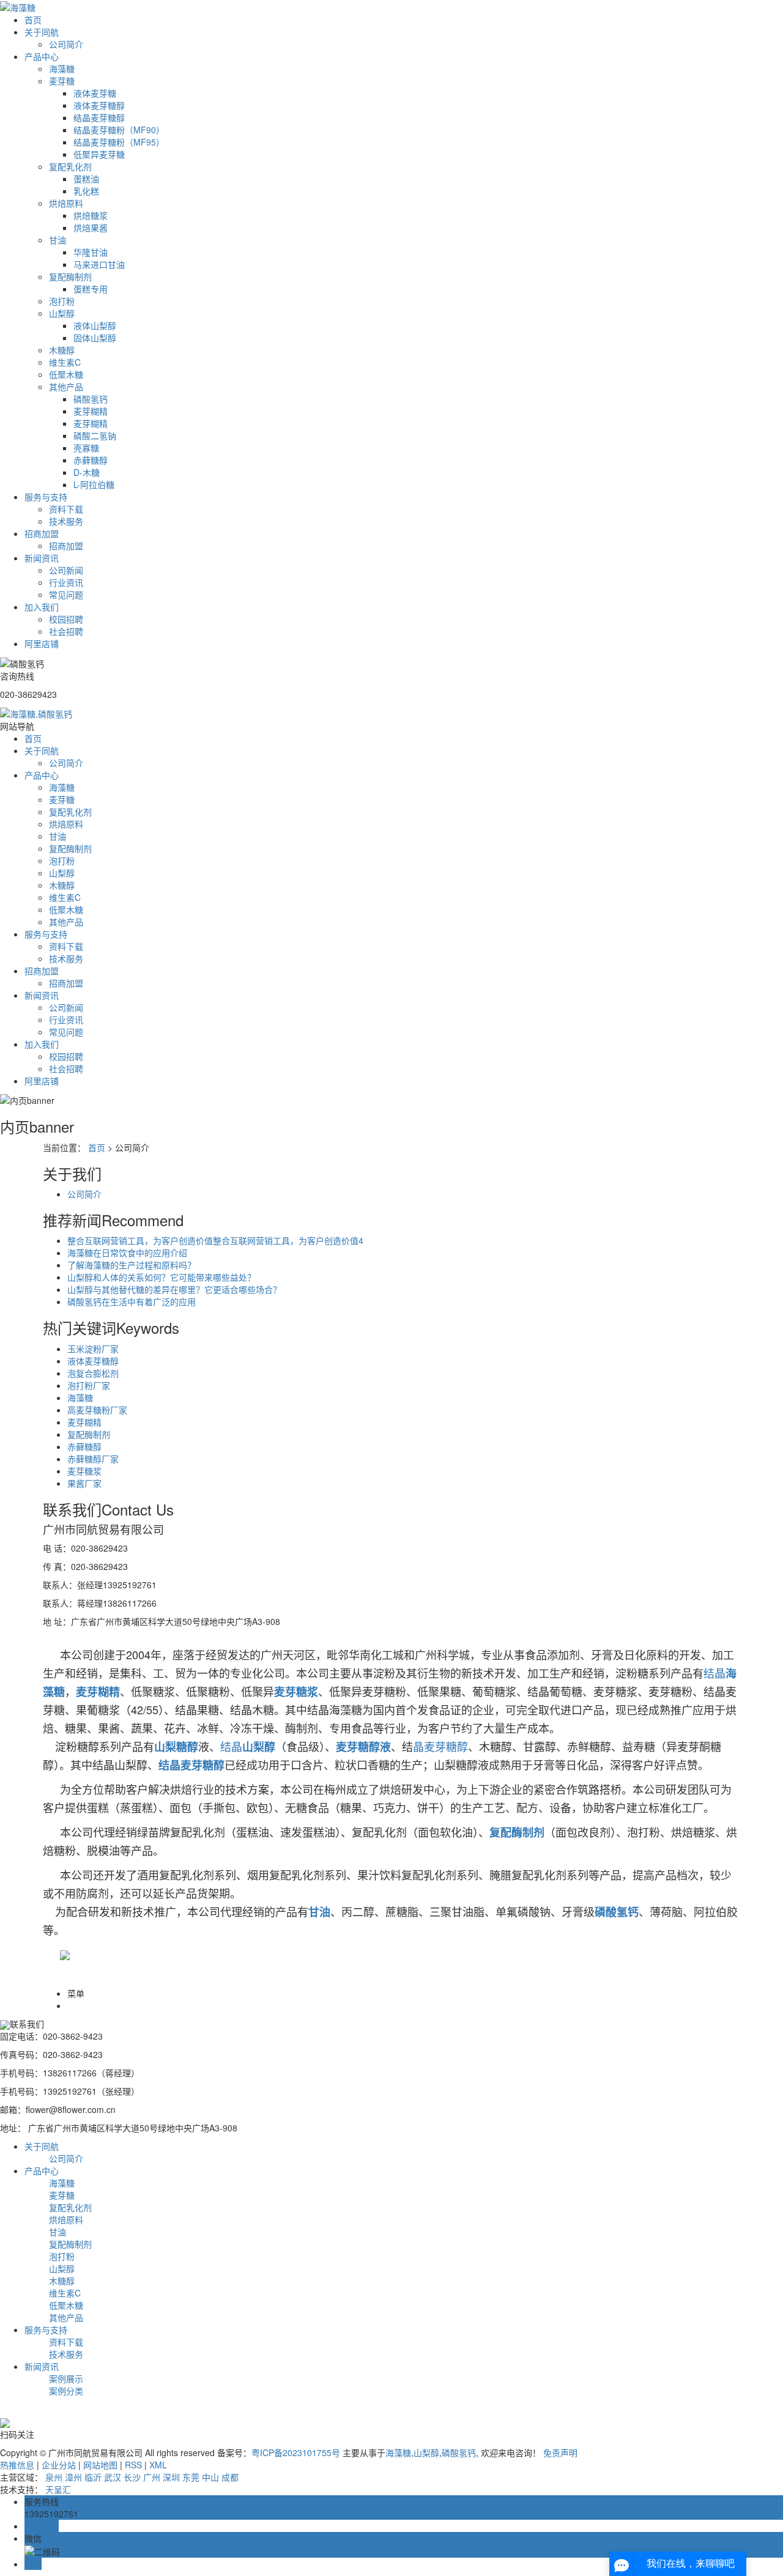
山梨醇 (62, 313)
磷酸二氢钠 (95, 435)
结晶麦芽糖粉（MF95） (119, 142)
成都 (230, 2477)
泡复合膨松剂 (93, 1373)
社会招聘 (66, 631)
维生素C (65, 362)
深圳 (171, 2477)
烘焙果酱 (91, 228)
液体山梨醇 (95, 325)
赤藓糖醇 (91, 460)
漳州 (73, 2477)
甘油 (58, 240)
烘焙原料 (66, 203)
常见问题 (66, 594)
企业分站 (59, 2465)
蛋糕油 (86, 179)
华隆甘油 (91, 252)
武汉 (113, 2477)
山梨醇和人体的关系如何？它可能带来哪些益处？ (161, 1277)
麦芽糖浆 (84, 1471)
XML (158, 2465)
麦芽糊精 (91, 411)
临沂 (93, 2477)
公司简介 (66, 44)
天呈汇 (58, 2489)
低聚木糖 (66, 374)
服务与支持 (46, 497)
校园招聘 (66, 619)
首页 (33, 20)
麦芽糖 (62, 81)
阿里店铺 (42, 643)
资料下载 (66, 509)
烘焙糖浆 (91, 215)
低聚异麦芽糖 (99, 154)
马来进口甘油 (99, 264)
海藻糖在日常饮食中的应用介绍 (127, 1253)
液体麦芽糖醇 (99, 105)
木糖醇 (62, 350)
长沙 (132, 2477)
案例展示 (66, 2378)
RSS (133, 2465)
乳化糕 (86, 191)
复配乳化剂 (70, 166)
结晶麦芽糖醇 (99, 117)
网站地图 (100, 2465)
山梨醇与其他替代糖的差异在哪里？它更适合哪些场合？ (174, 1289)
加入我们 (42, 607)
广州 (152, 2477)
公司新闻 (66, 570)
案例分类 (66, 2391)
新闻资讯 (42, 558)
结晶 (714, 1673)
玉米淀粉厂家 (93, 1349)
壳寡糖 (86, 448)
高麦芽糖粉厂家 (97, 1410)
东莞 (191, 2477)
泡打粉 (62, 301)
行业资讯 (66, 582)
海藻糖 (62, 68)
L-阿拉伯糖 (94, 484)
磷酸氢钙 (91, 399)
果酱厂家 (84, 1483)
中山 (210, 2477)
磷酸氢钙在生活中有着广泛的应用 (132, 1301)
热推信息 (17, 2465)
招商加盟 (42, 533)
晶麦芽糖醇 (440, 1746)
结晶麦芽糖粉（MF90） (119, 130)
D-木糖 (87, 472)
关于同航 (42, 32)
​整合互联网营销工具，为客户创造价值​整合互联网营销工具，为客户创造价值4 (215, 1240)
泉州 (54, 2477)
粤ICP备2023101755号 (296, 2452)
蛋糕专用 (91, 289)
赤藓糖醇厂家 (93, 1459)
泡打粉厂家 (89, 1385)
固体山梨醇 (95, 338)
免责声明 (560, 2452)
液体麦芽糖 (95, 93)
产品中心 (42, 56)
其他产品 (66, 387)
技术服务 (66, 521)
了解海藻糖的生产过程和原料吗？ (132, 1265)
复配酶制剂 (70, 276)
